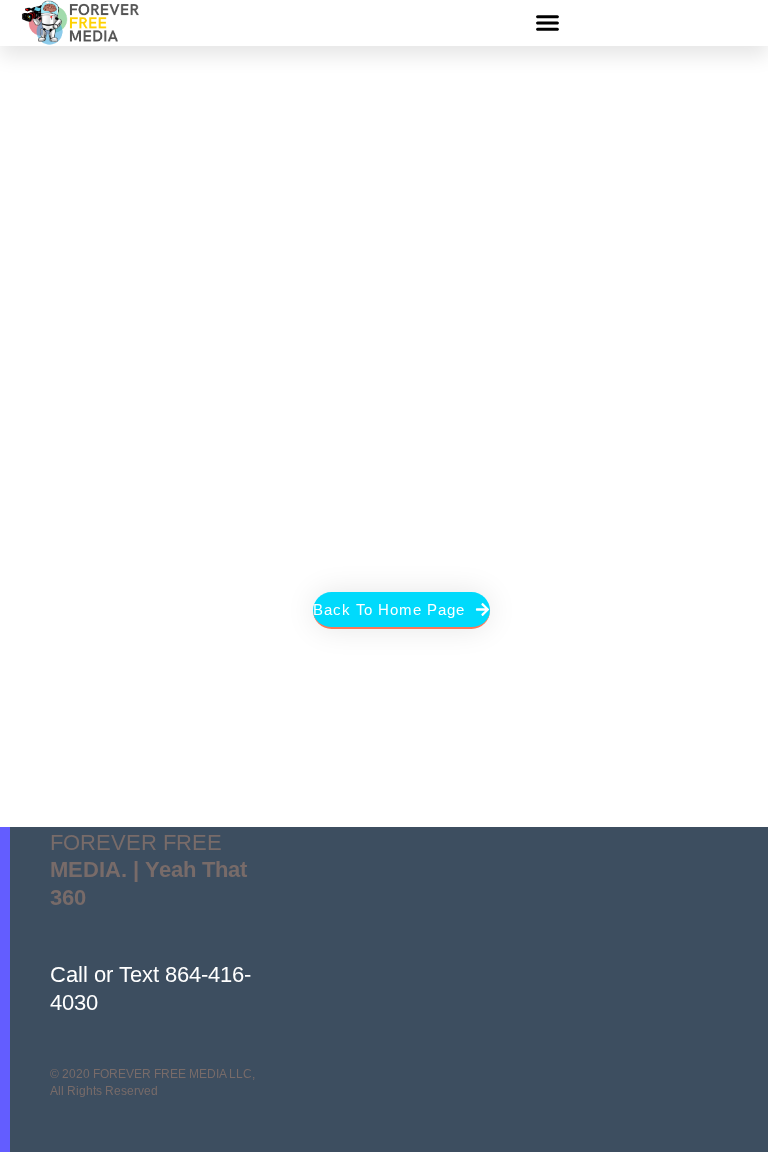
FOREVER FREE (148, 870)
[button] (548, 23)
